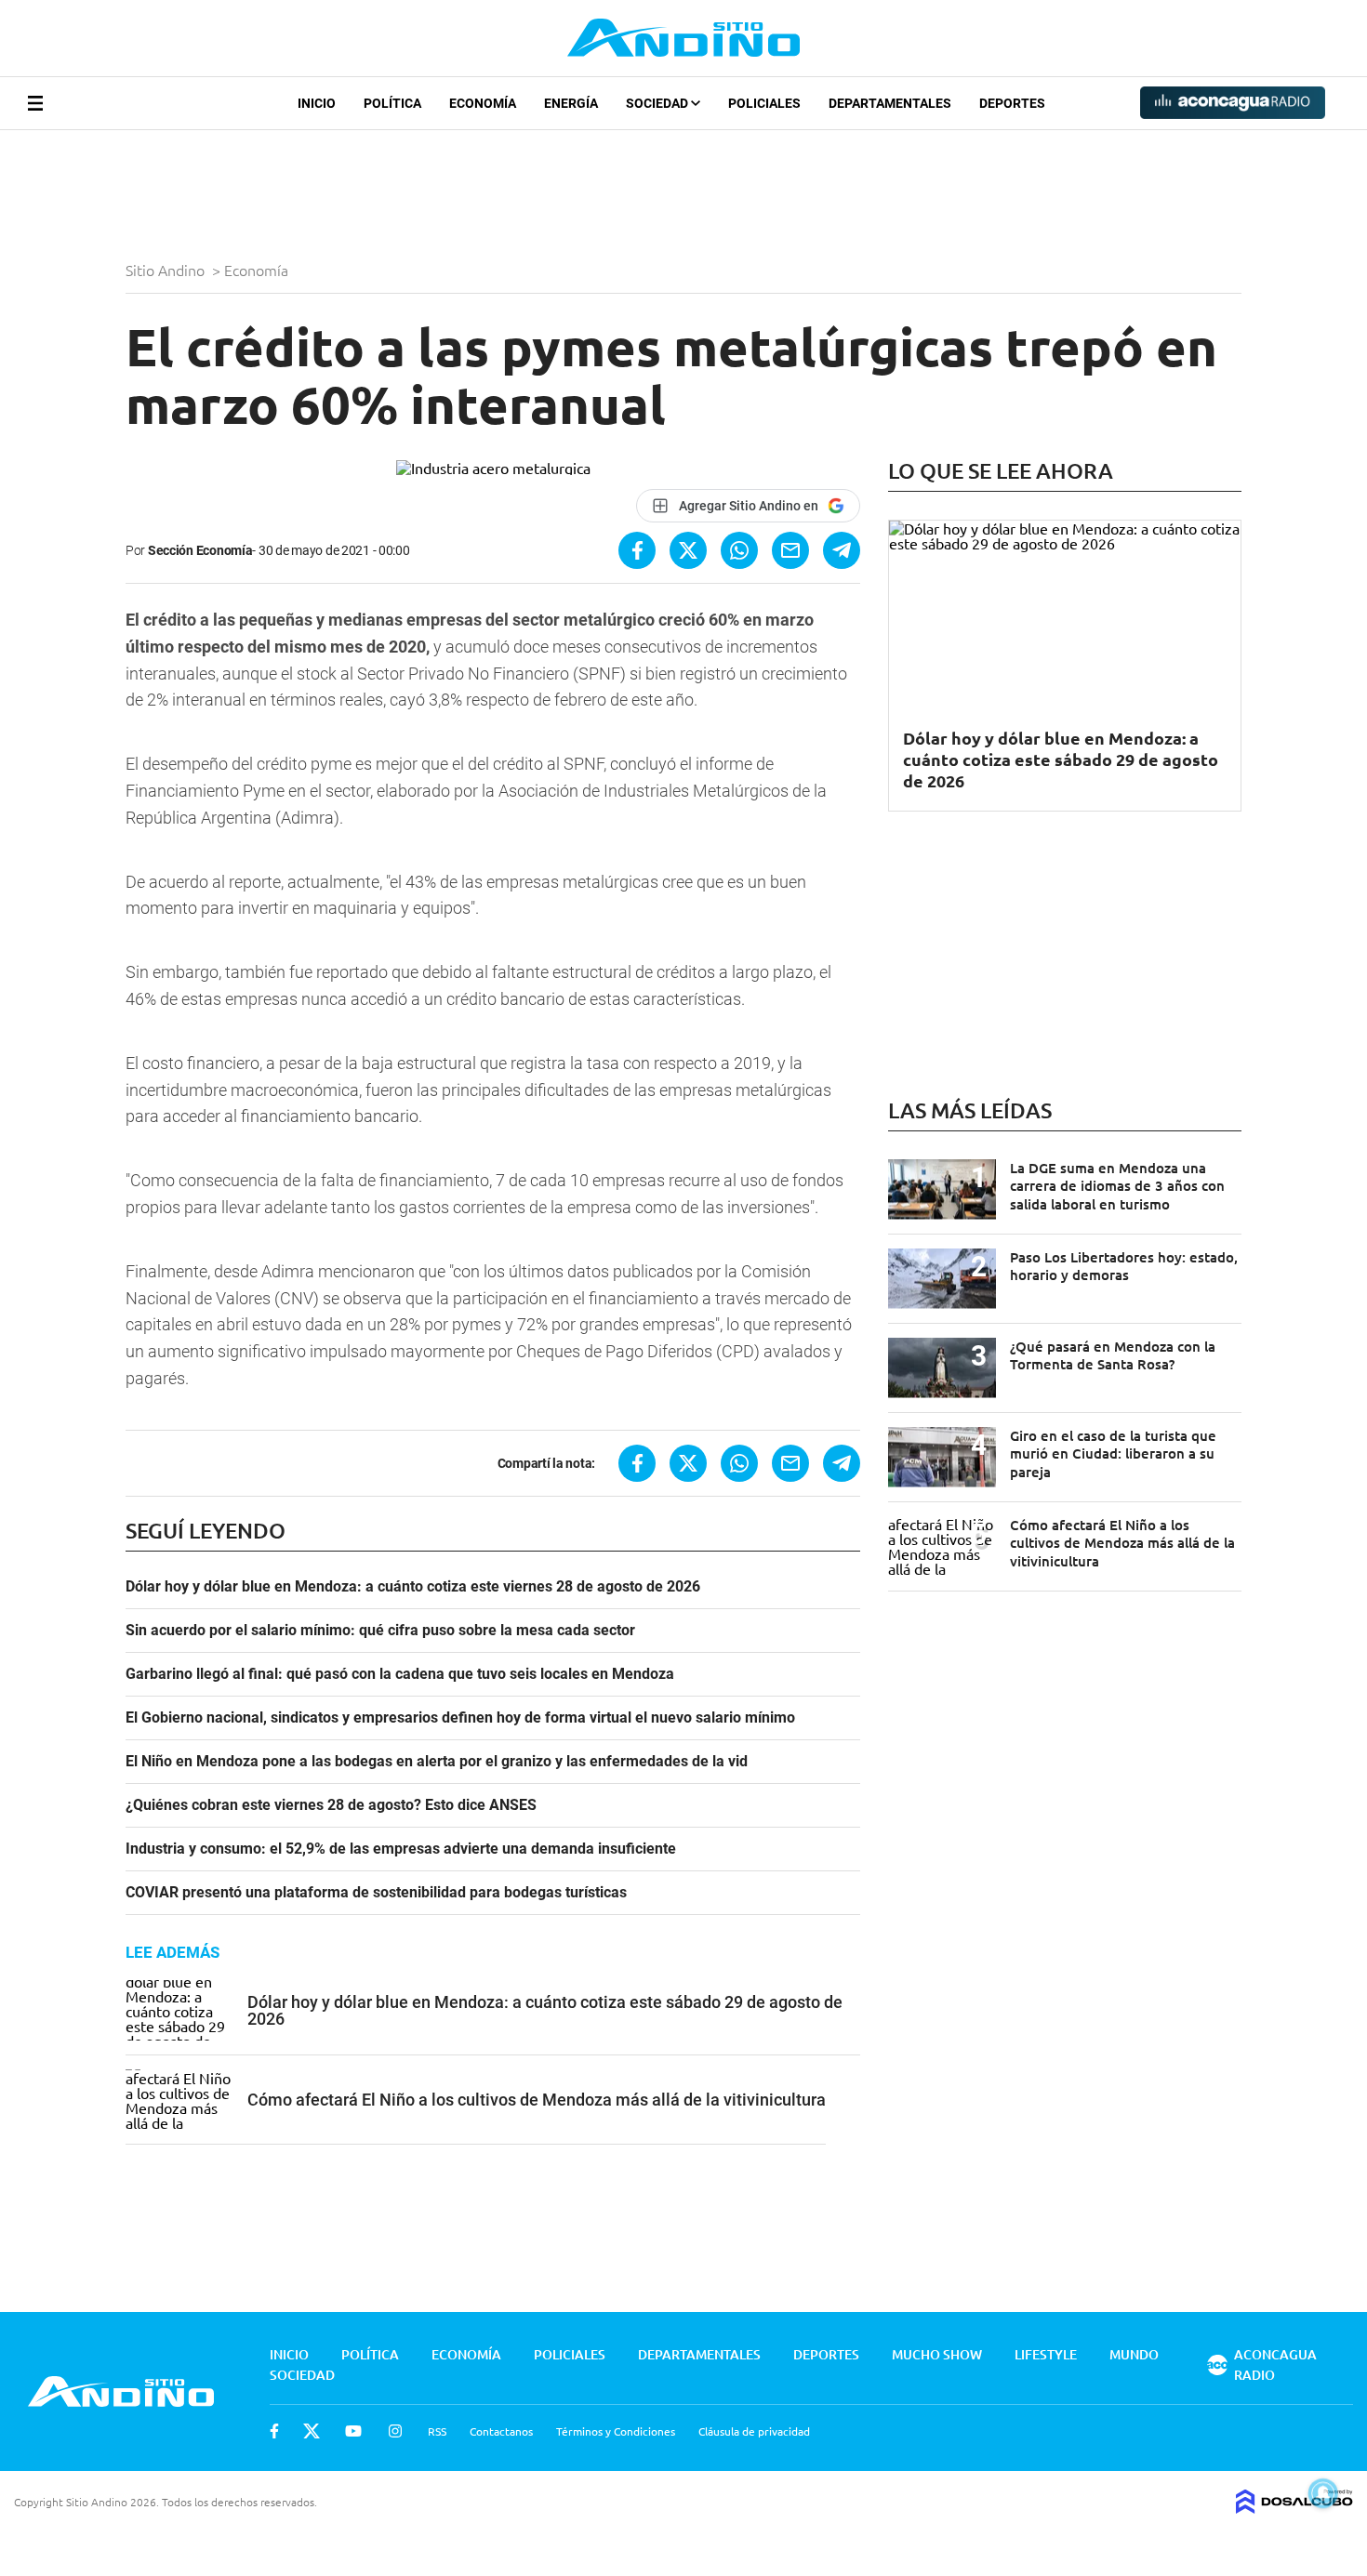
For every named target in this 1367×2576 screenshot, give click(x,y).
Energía (571, 103)
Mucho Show (937, 2354)
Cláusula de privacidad (754, 2431)
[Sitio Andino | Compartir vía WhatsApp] (739, 550)
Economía (483, 103)
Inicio (317, 103)
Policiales (764, 103)
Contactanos (501, 2431)
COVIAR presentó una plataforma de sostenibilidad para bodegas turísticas (376, 1893)
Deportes (1012, 103)
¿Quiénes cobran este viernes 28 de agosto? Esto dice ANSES (331, 1805)
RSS (437, 2431)
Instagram (395, 2431)
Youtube (353, 2431)
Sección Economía (200, 550)
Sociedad (658, 103)
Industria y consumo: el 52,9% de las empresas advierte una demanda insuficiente (401, 1849)
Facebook (274, 2431)
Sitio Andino (167, 270)
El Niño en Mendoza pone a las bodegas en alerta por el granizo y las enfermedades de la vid (437, 1762)
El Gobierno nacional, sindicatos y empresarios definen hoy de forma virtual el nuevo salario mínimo (460, 1718)
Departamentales (890, 103)
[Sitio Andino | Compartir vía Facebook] (637, 550)
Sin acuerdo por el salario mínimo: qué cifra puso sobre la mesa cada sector (380, 1631)
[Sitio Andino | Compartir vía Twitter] (688, 550)
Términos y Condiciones (616, 2431)
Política (392, 103)
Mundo (1134, 2354)
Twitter (312, 2431)
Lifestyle (1046, 2354)
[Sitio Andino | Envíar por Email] (790, 550)
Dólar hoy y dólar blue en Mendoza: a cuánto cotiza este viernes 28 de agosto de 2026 (413, 1587)
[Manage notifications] (1323, 2493)
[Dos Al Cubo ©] (1294, 2507)
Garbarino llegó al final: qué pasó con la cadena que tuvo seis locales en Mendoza (400, 1674)
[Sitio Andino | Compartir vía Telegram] (842, 550)
